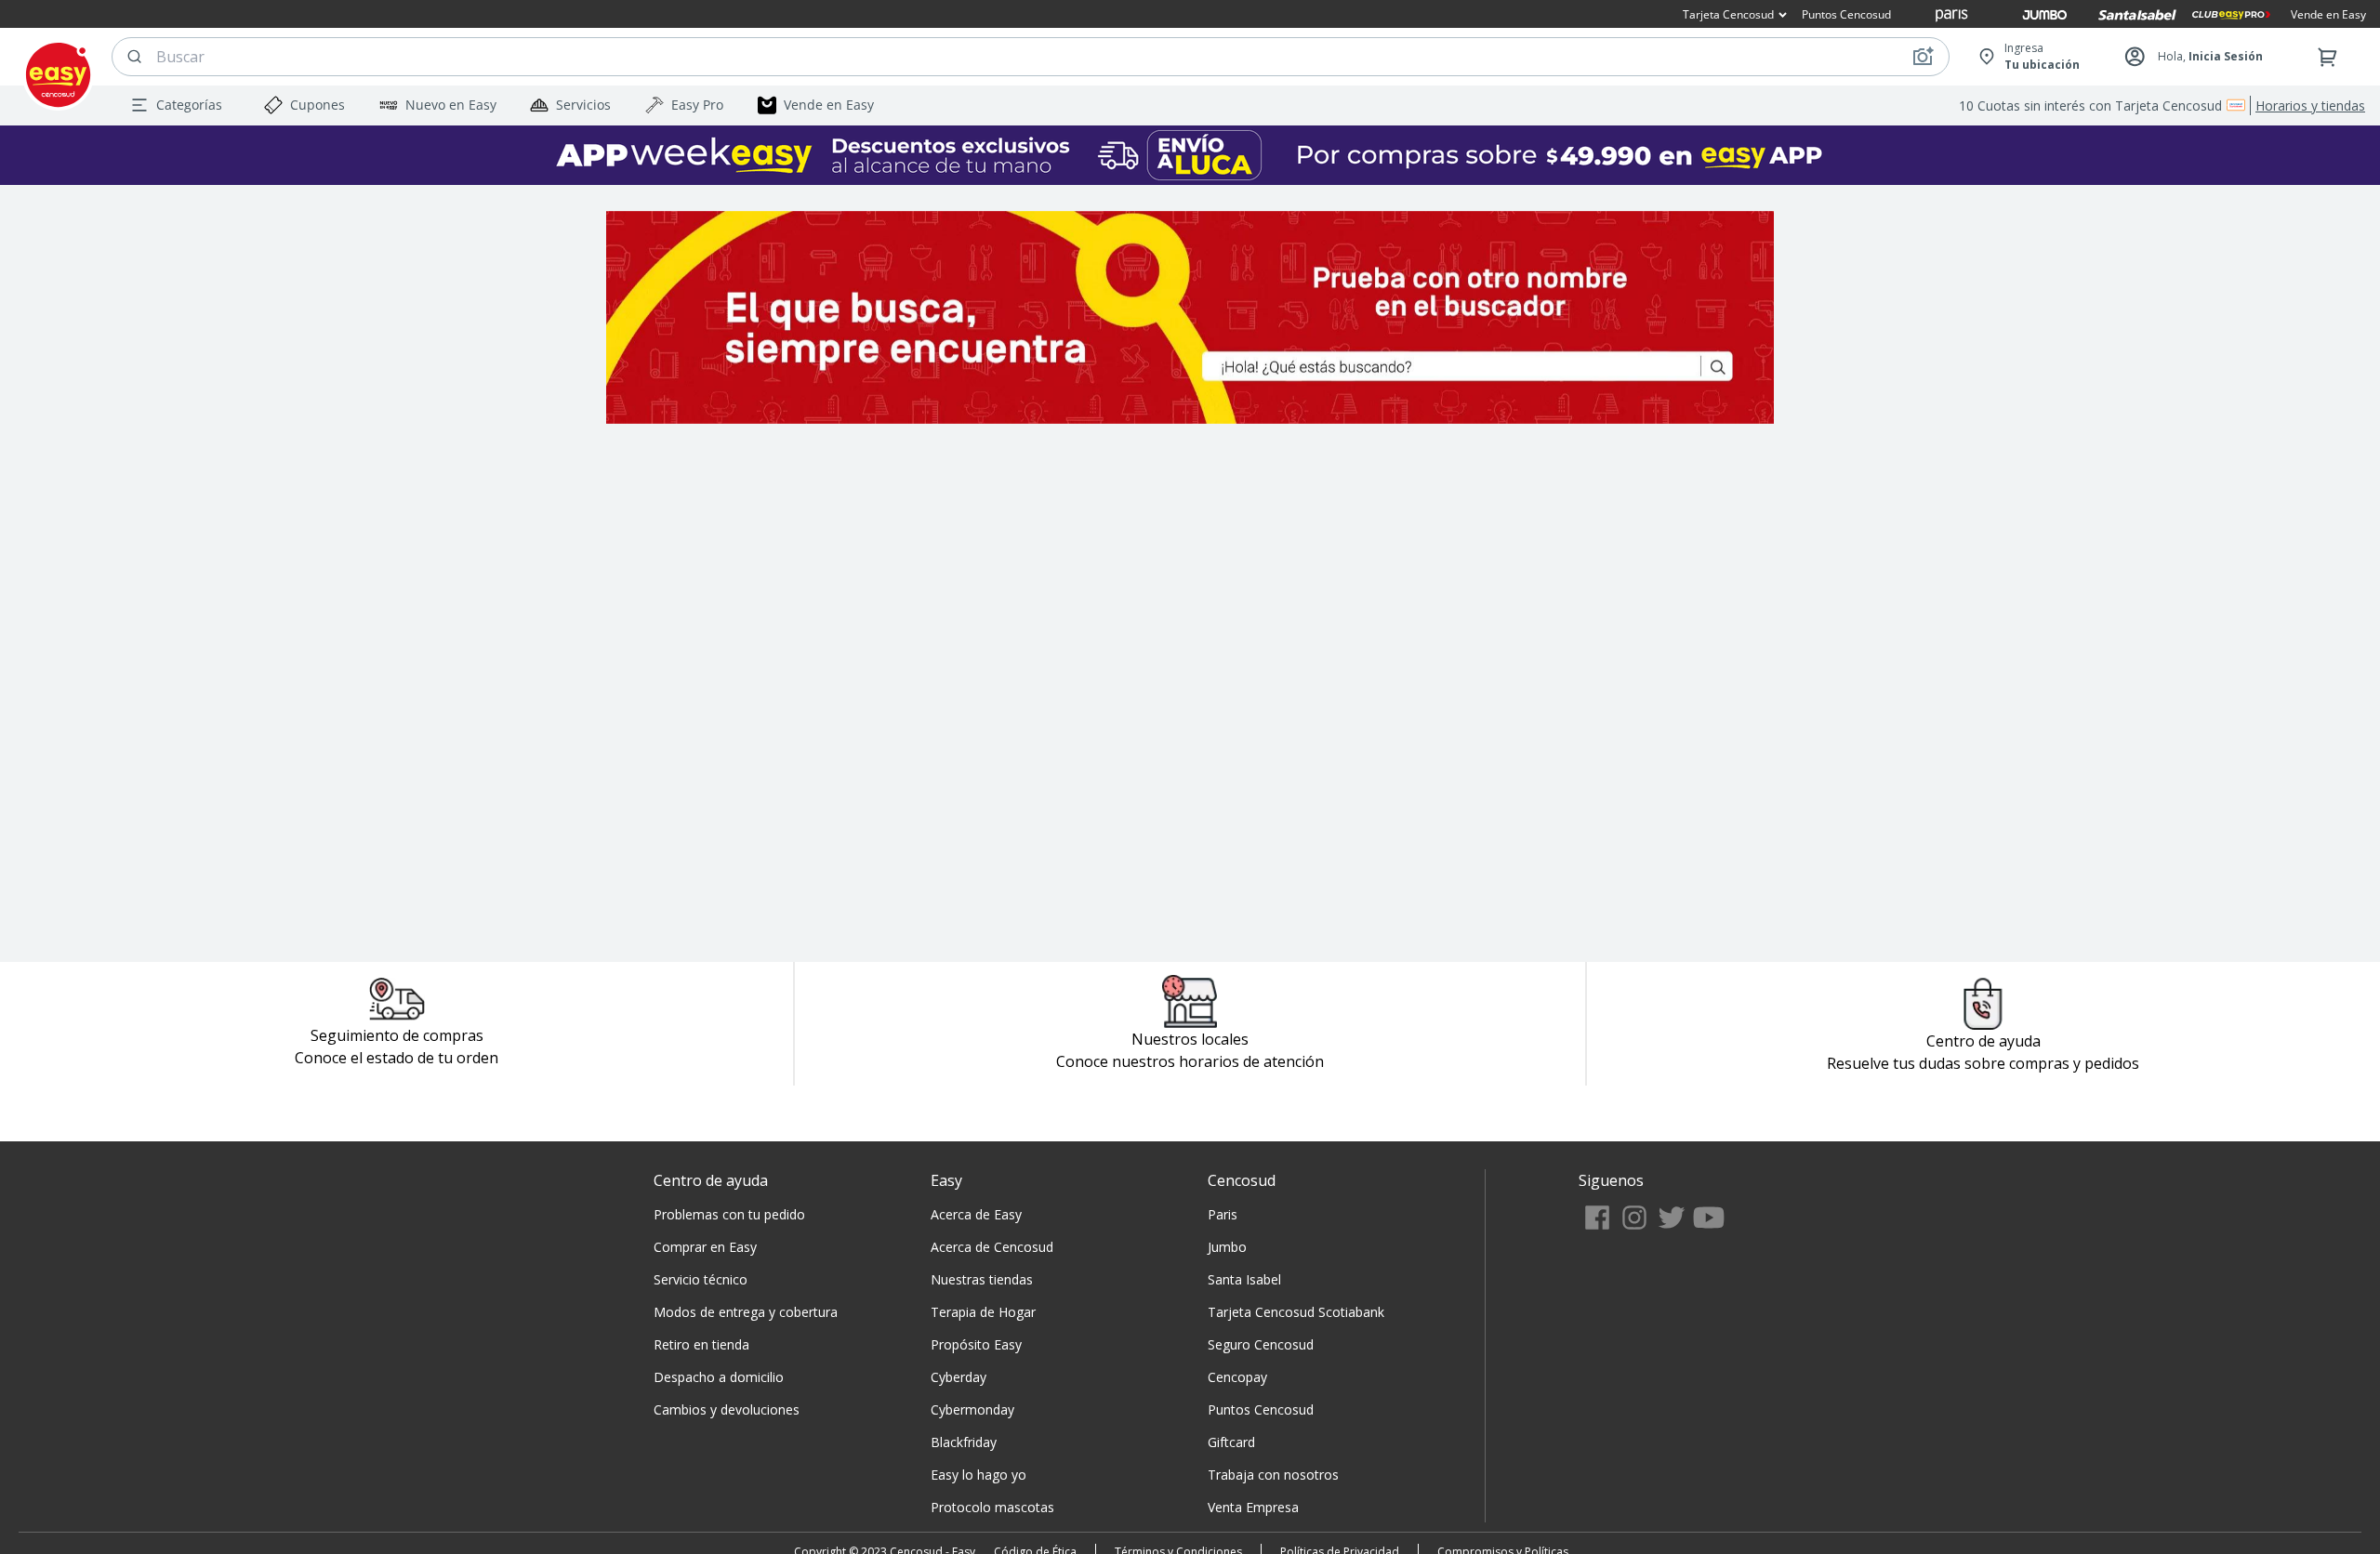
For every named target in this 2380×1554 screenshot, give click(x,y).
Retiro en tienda (701, 1344)
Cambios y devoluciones (727, 1409)
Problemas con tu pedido (729, 1214)
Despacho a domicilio (719, 1377)
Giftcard (1231, 1442)
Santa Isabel (1244, 1279)
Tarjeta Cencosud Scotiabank (1296, 1312)
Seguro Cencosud (1261, 1344)
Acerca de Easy (976, 1214)
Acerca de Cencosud (992, 1247)
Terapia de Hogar (983, 1312)
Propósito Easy (976, 1344)
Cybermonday (972, 1409)
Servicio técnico (701, 1279)
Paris (1223, 1214)
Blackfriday (964, 1442)
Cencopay (1237, 1377)
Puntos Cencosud (1261, 1409)
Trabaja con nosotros (1273, 1475)
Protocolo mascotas (992, 1507)
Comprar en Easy (705, 1247)
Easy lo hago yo (978, 1475)
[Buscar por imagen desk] (1923, 57)
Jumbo (1227, 1247)
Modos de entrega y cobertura (746, 1312)
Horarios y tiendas (2310, 105)
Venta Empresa (1253, 1507)
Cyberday (959, 1377)
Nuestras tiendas (982, 1279)
